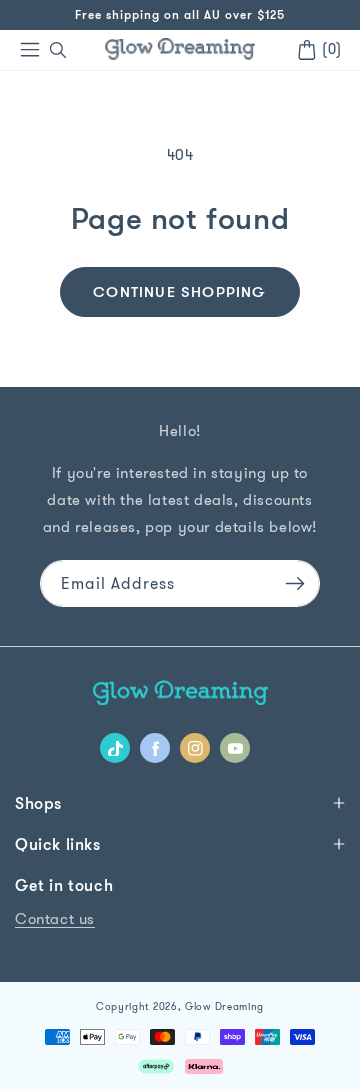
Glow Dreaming (224, 1006)
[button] (58, 50)
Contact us (55, 918)
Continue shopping (179, 291)
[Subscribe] (295, 583)
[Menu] (30, 50)
